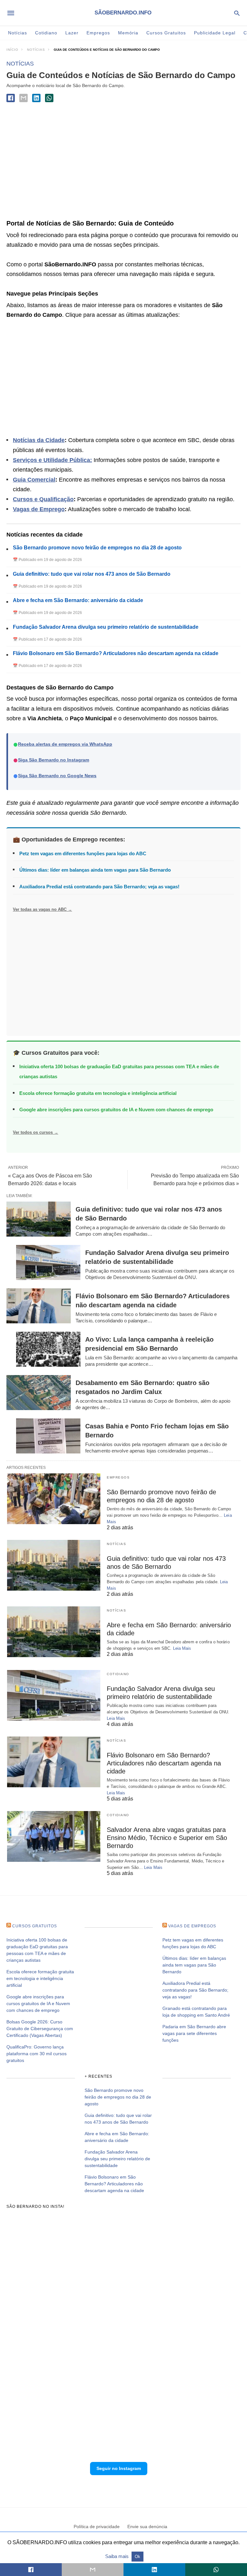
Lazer (72, 33)
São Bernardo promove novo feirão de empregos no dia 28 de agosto (97, 548)
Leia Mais (182, 1648)
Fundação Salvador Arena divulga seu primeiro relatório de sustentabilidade (106, 627)
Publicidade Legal (215, 33)
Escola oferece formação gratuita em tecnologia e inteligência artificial (98, 1093)
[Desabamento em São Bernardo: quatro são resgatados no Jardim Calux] (39, 1393)
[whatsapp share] (49, 98)
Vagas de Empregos (192, 1926)
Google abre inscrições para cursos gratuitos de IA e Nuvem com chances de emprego (116, 1110)
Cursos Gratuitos (166, 33)
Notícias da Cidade (39, 440)
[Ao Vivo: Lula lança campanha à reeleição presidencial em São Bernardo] (48, 1349)
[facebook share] (11, 98)
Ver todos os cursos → (36, 1132)
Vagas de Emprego (39, 509)
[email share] (23, 98)
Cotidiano (46, 33)
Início (12, 50)
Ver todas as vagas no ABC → (42, 909)
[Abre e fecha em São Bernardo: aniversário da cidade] (54, 1632)
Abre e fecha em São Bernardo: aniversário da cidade (78, 600)
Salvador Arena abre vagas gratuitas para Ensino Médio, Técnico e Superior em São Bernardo (167, 1838)
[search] (237, 13)
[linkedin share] (36, 98)
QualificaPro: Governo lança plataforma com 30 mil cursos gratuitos (37, 2054)
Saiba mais (118, 2556)
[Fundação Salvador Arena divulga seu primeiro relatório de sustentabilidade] (48, 1262)
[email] (93, 2570)
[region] (123, 163)
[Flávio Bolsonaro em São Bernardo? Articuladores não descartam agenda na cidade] (39, 1306)
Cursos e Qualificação (43, 499)
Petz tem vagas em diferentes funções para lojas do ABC (83, 853)
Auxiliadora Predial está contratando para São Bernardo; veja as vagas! (99, 887)
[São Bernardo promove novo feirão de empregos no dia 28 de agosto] (54, 1499)
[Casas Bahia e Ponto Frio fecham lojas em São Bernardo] (48, 1436)
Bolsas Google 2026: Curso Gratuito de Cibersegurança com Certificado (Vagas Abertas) (40, 2029)
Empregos (98, 33)
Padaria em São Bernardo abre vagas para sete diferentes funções (194, 2033)
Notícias (18, 33)
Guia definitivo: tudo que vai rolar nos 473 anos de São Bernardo (92, 574)
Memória (128, 33)
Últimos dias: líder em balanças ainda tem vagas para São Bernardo (95, 870)
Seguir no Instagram (119, 2468)
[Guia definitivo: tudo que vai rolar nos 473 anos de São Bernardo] (39, 1219)
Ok (137, 2557)
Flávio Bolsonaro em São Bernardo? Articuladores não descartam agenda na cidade (116, 653)
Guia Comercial (34, 480)
